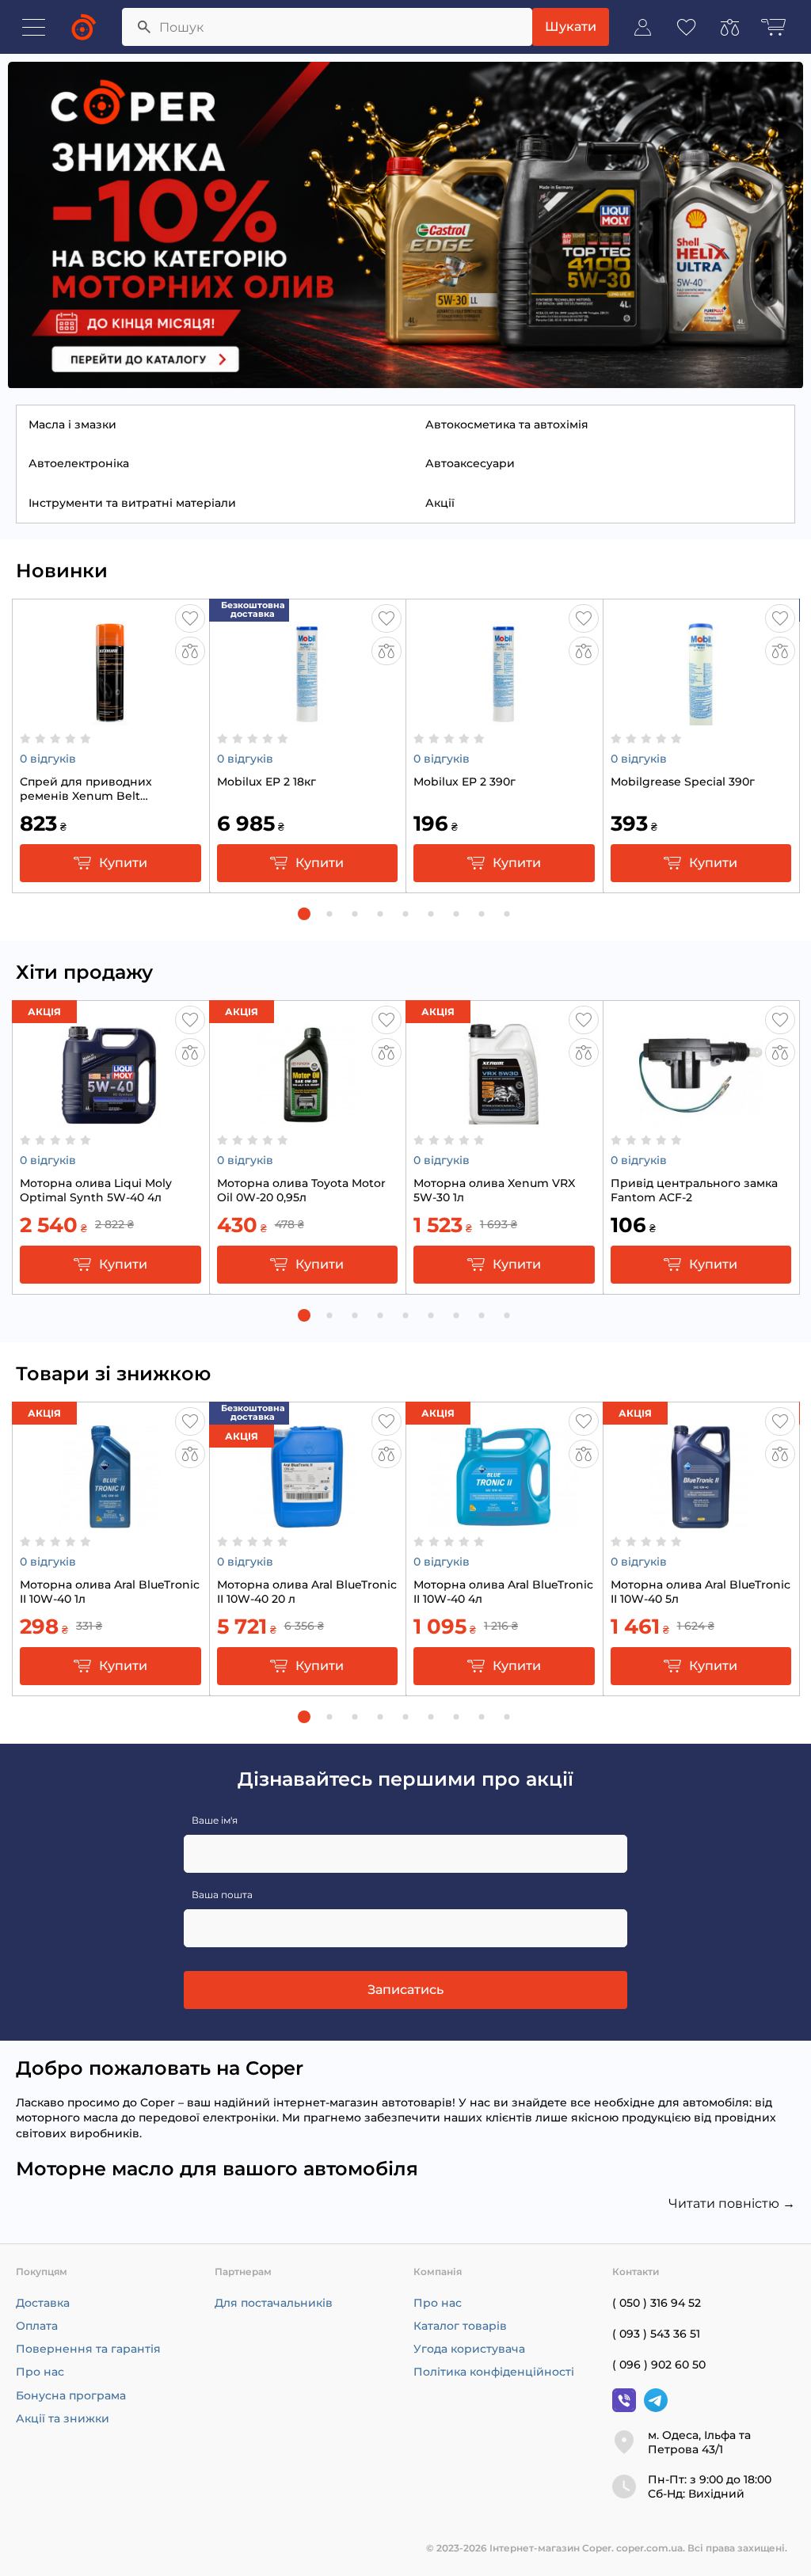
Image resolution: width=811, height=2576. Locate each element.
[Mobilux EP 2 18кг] (307, 717)
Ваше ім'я (215, 1820)
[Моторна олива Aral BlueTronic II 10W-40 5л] (701, 1520)
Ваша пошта (222, 1895)
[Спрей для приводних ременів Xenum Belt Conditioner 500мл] (110, 717)
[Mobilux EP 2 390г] (504, 717)
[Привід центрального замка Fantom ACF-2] (701, 1119)
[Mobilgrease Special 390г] (701, 717)
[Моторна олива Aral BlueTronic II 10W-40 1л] (110, 1520)
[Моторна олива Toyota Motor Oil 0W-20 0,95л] (307, 1119)
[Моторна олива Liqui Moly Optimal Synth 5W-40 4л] (110, 1119)
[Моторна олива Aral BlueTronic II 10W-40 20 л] (307, 1520)
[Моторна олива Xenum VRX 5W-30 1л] (504, 1119)
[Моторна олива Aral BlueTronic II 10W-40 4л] (504, 1520)
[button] (304, 914)
